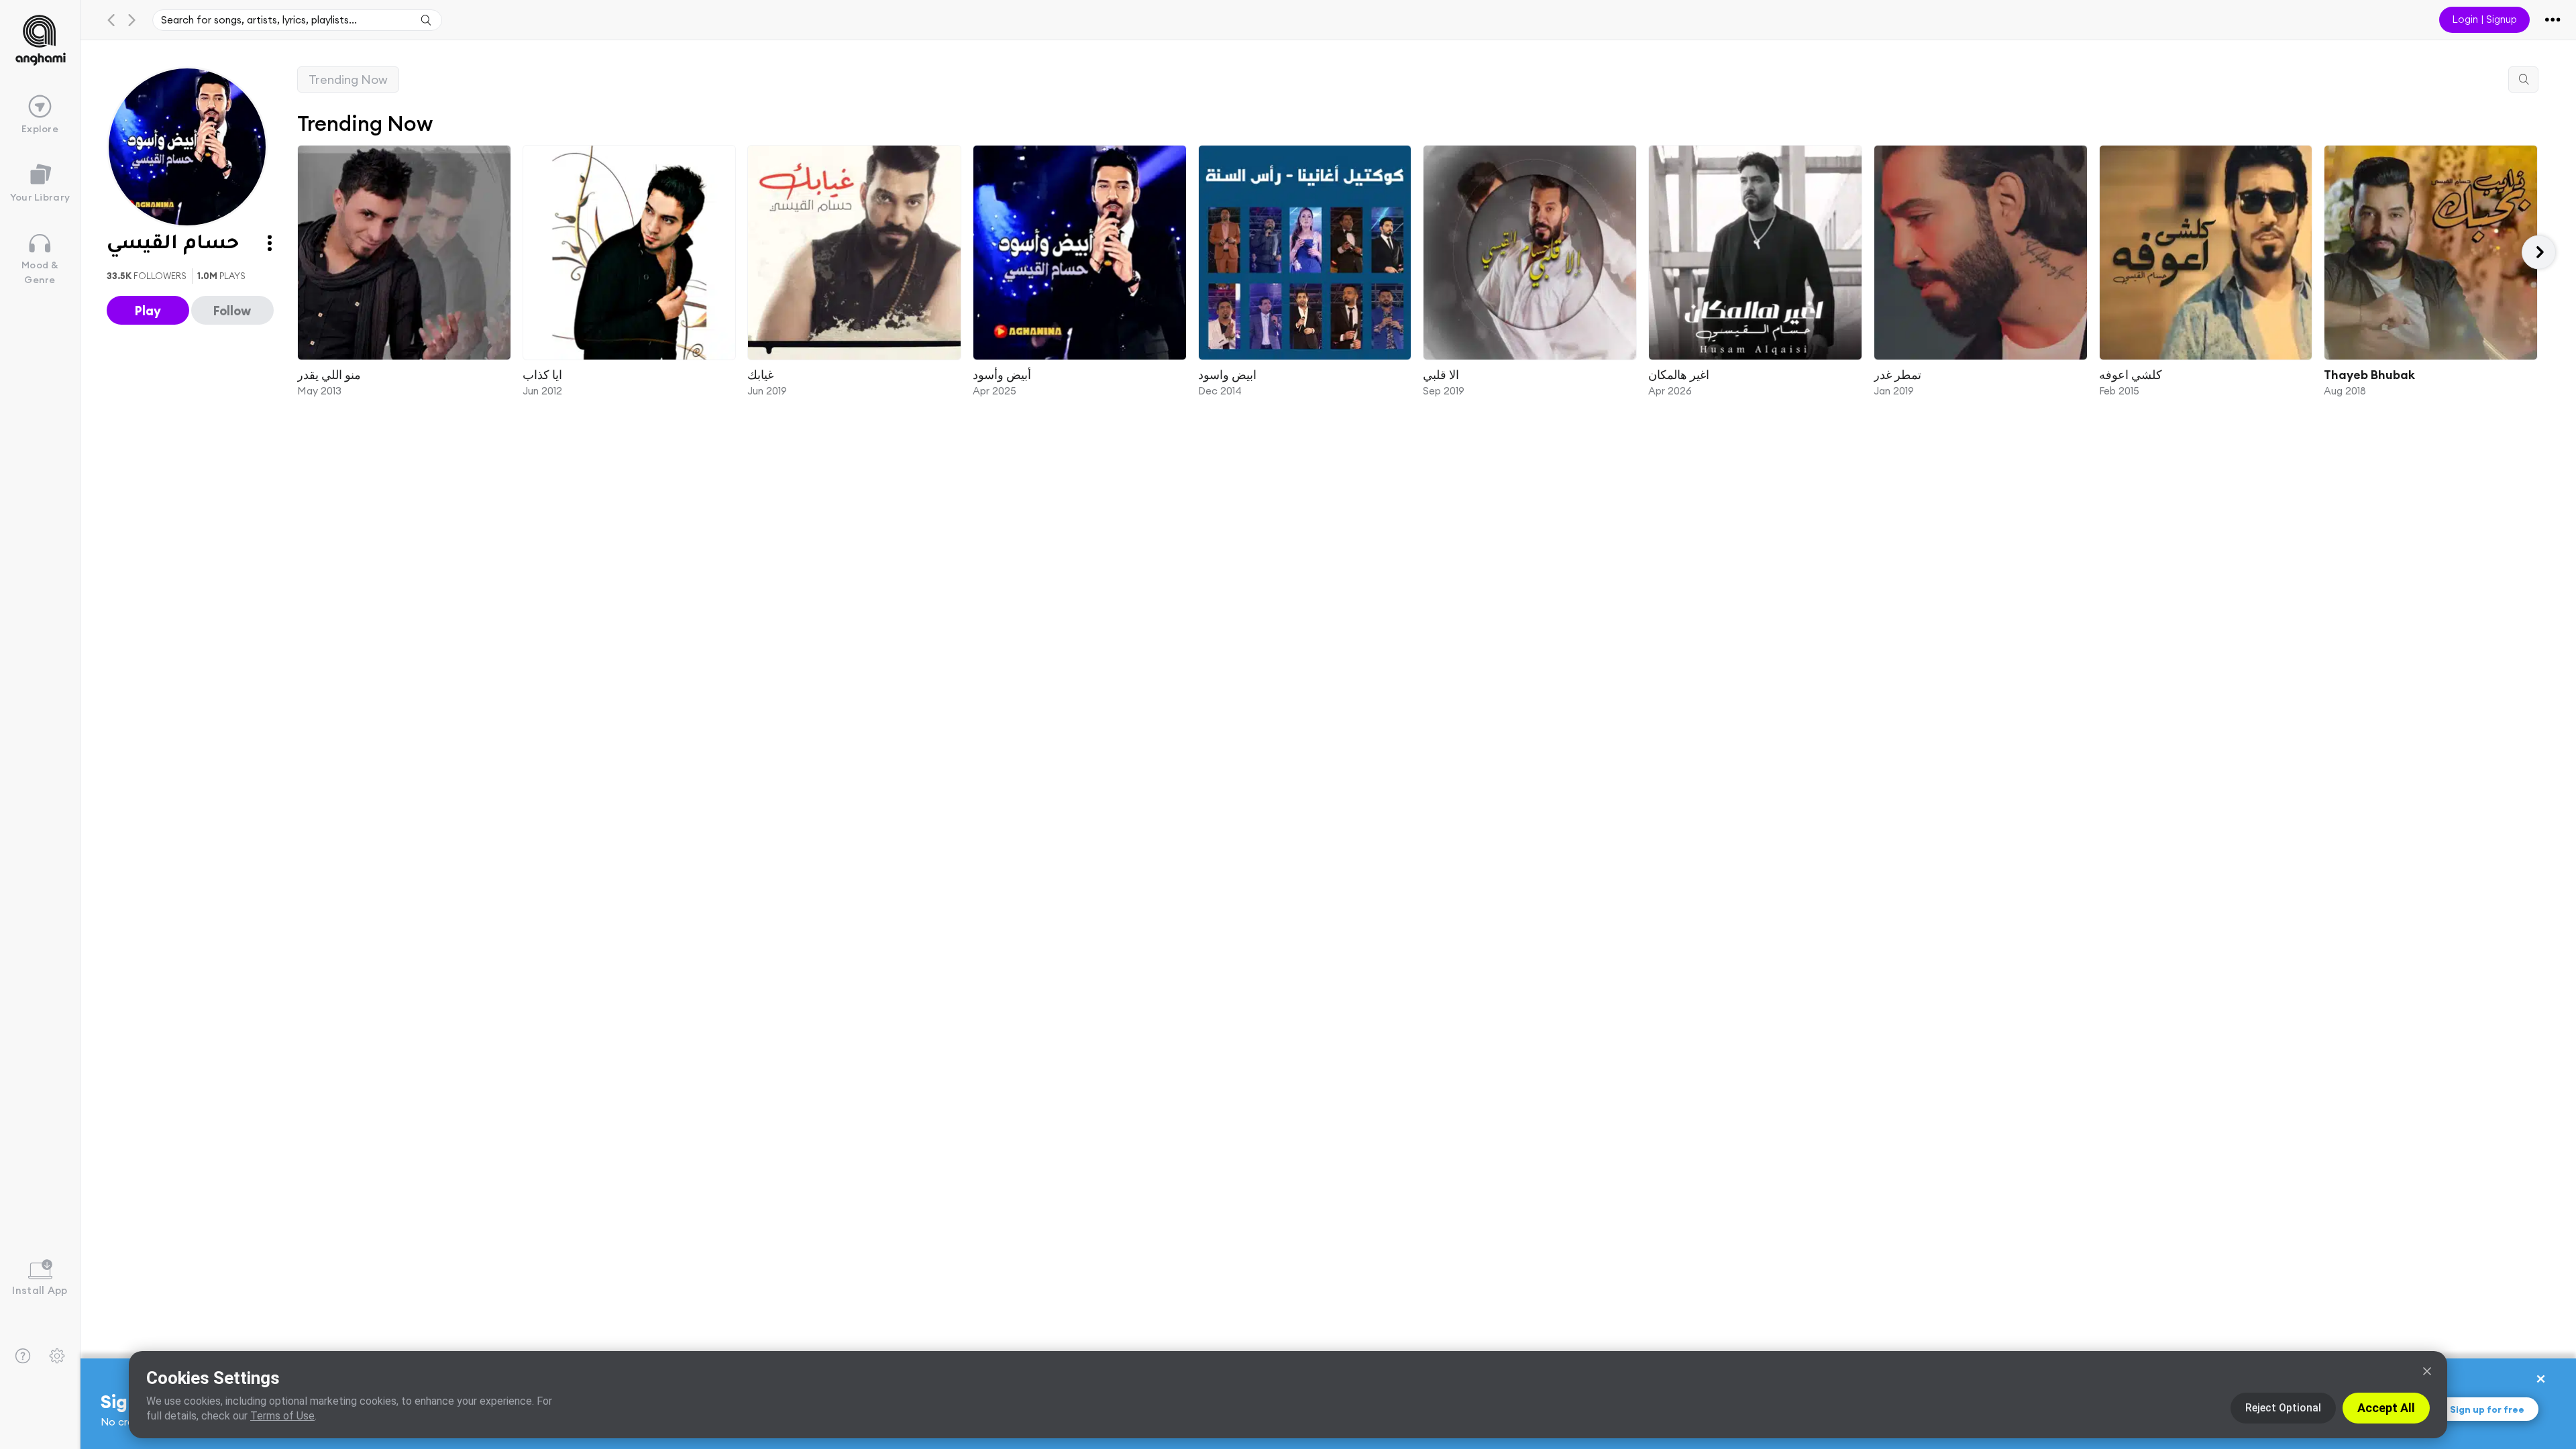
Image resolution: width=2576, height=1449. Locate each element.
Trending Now (348, 79)
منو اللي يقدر (329, 374)
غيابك (760, 374)
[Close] (2427, 1371)
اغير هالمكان (1679, 374)
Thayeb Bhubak (2369, 374)
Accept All (2386, 1408)
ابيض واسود (1227, 374)
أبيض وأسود (1002, 374)
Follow (232, 311)
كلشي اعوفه (2130, 374)
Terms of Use (282, 1416)
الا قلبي (1441, 374)
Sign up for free (2487, 1409)
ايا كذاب (542, 374)
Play (148, 311)
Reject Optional (2283, 1408)
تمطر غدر (1897, 374)
